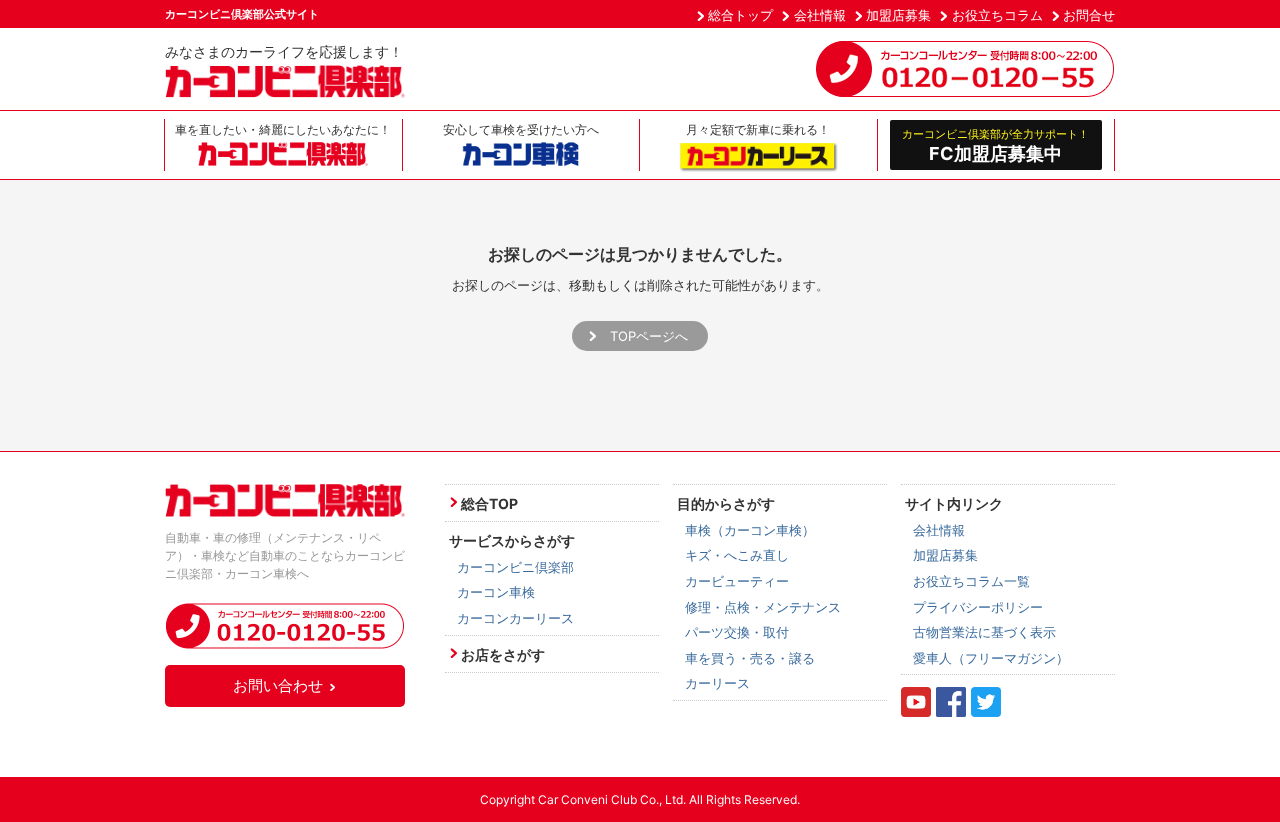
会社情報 (820, 15)
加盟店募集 (898, 15)
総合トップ (740, 15)
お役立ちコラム (997, 15)
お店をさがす (503, 654)
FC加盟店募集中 (995, 145)
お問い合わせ (278, 685)
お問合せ (1089, 15)
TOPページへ (649, 336)
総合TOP (489, 503)
